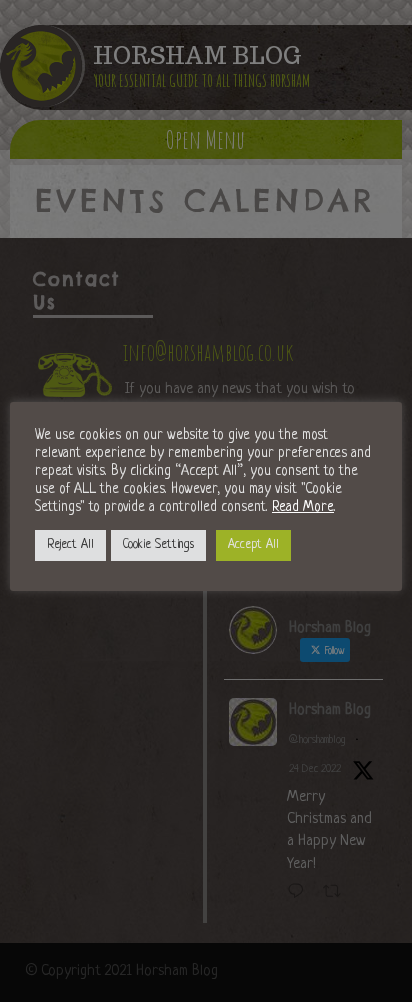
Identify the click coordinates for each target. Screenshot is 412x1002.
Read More (303, 507)
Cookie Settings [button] (158, 545)
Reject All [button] (70, 545)
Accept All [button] (253, 545)
